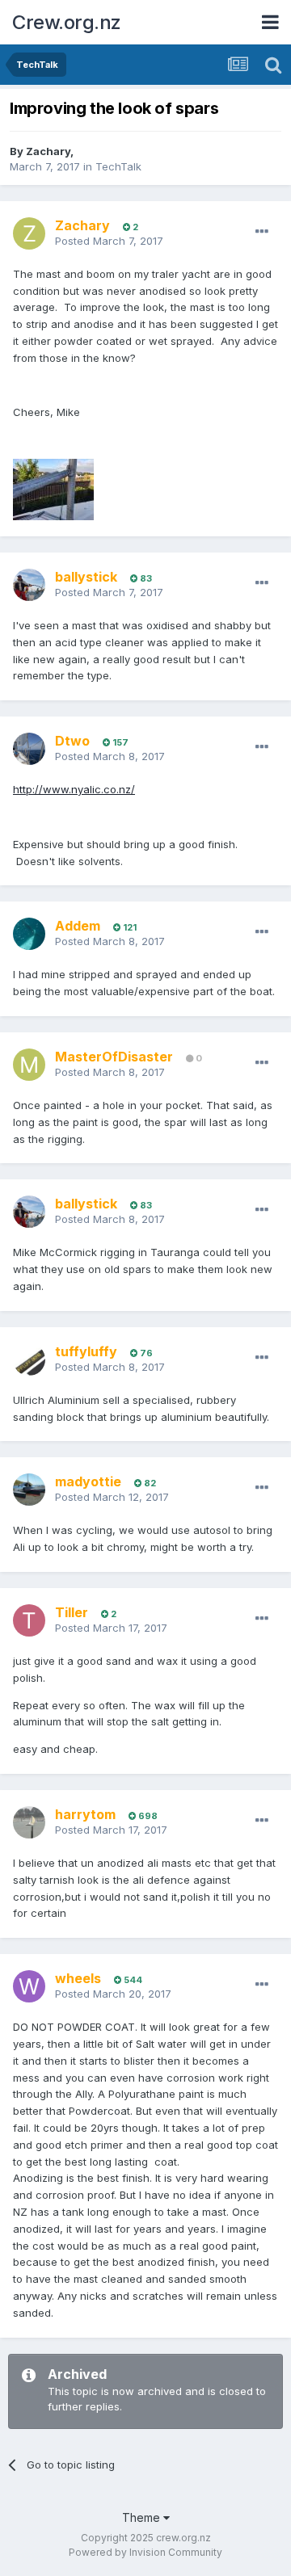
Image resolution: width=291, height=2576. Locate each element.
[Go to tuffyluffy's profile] (29, 1359)
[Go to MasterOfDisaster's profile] (29, 1065)
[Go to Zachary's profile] (29, 233)
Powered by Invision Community (145, 2552)
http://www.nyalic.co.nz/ (74, 789)
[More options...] (262, 232)
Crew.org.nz (67, 22)
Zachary (48, 151)
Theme (143, 2517)
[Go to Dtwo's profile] (29, 749)
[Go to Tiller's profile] (29, 1620)
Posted (109, 241)
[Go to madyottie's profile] (29, 1490)
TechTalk (118, 166)
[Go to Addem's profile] (29, 934)
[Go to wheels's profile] (29, 1986)
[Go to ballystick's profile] (29, 585)
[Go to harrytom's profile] (29, 1822)
